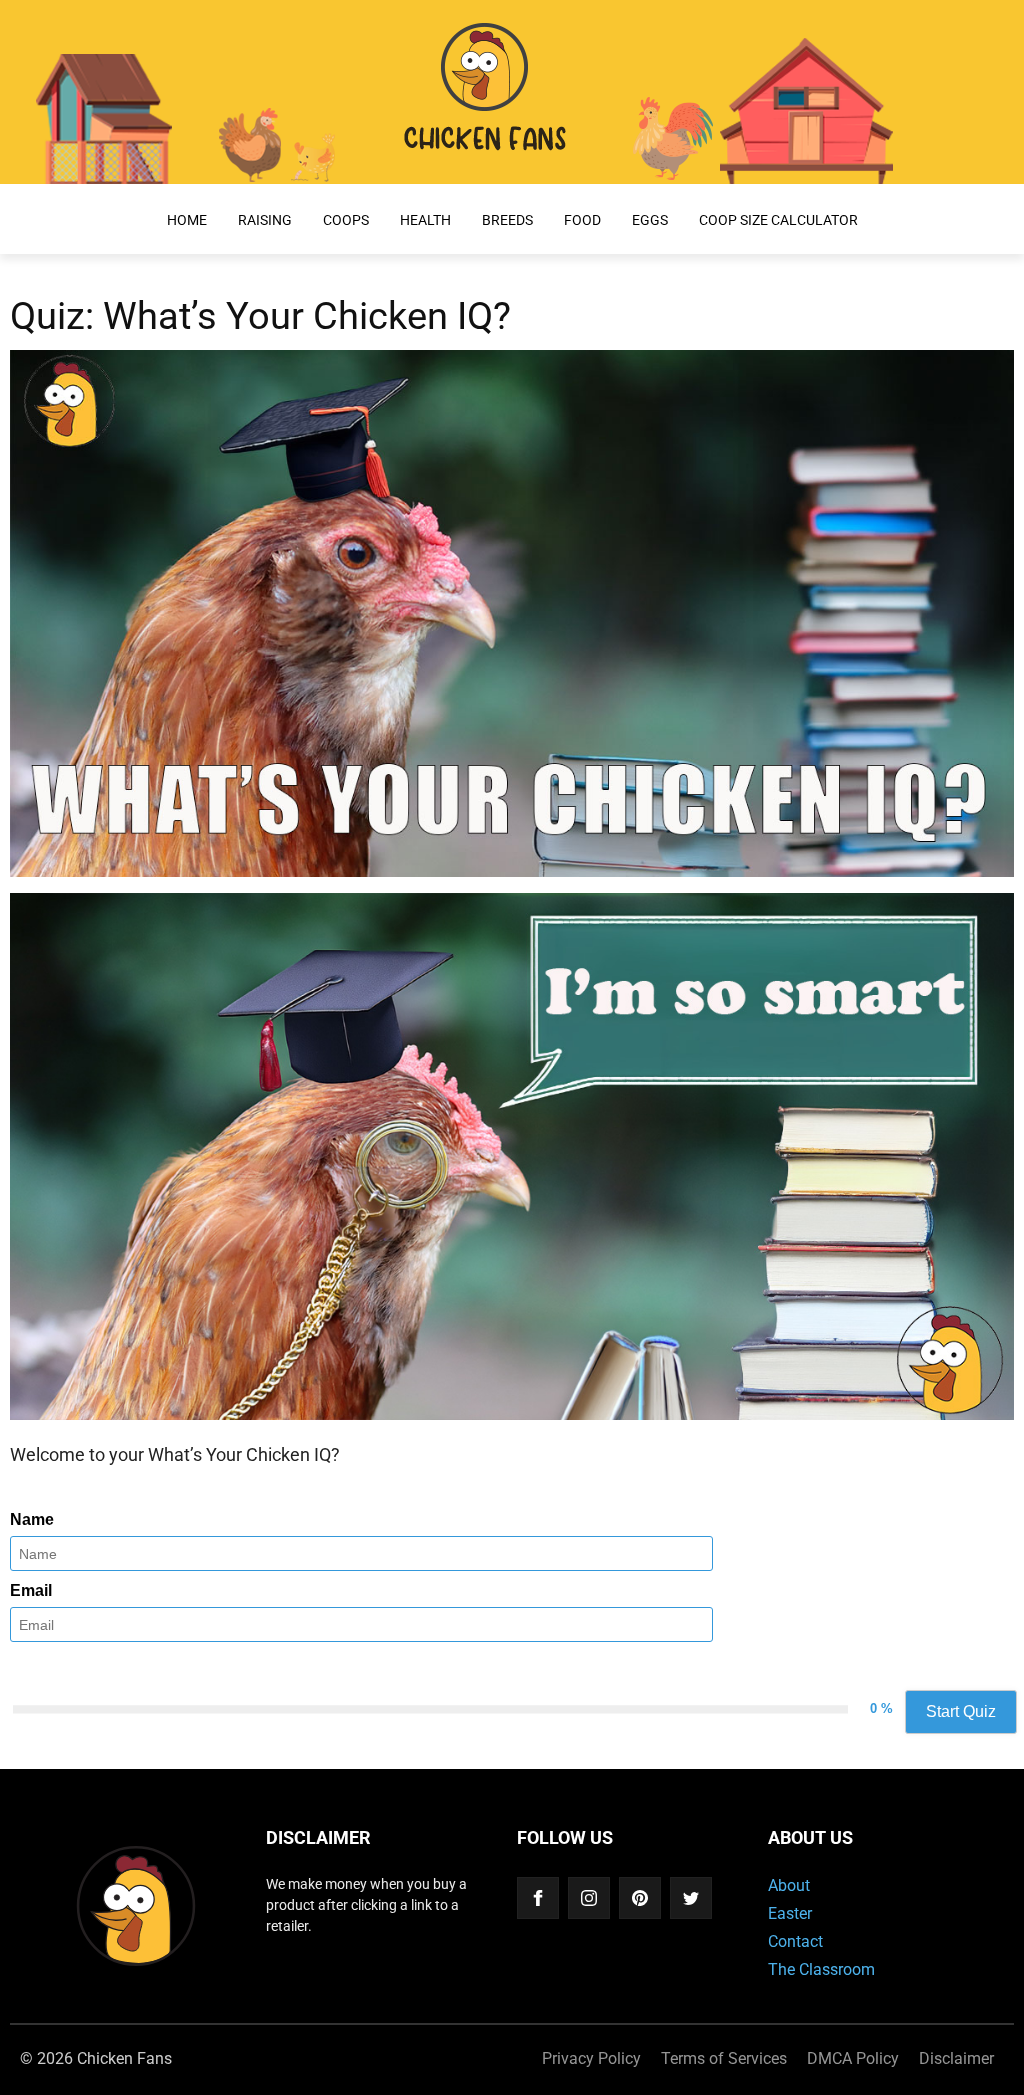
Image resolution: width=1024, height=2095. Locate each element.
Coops (346, 220)
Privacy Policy (591, 2058)
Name (32, 1519)
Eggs (650, 220)
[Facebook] (538, 1898)
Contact (795, 1941)
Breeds (507, 220)
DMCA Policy (853, 2058)
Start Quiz (961, 1711)
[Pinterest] (640, 1898)
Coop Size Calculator (778, 220)
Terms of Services (724, 2058)
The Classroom (821, 1969)
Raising (265, 220)
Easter (790, 1913)
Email (31, 1590)
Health (425, 220)
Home (187, 220)
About (789, 1885)
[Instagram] (589, 1898)
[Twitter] (691, 1898)
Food (582, 220)
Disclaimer (956, 2058)
